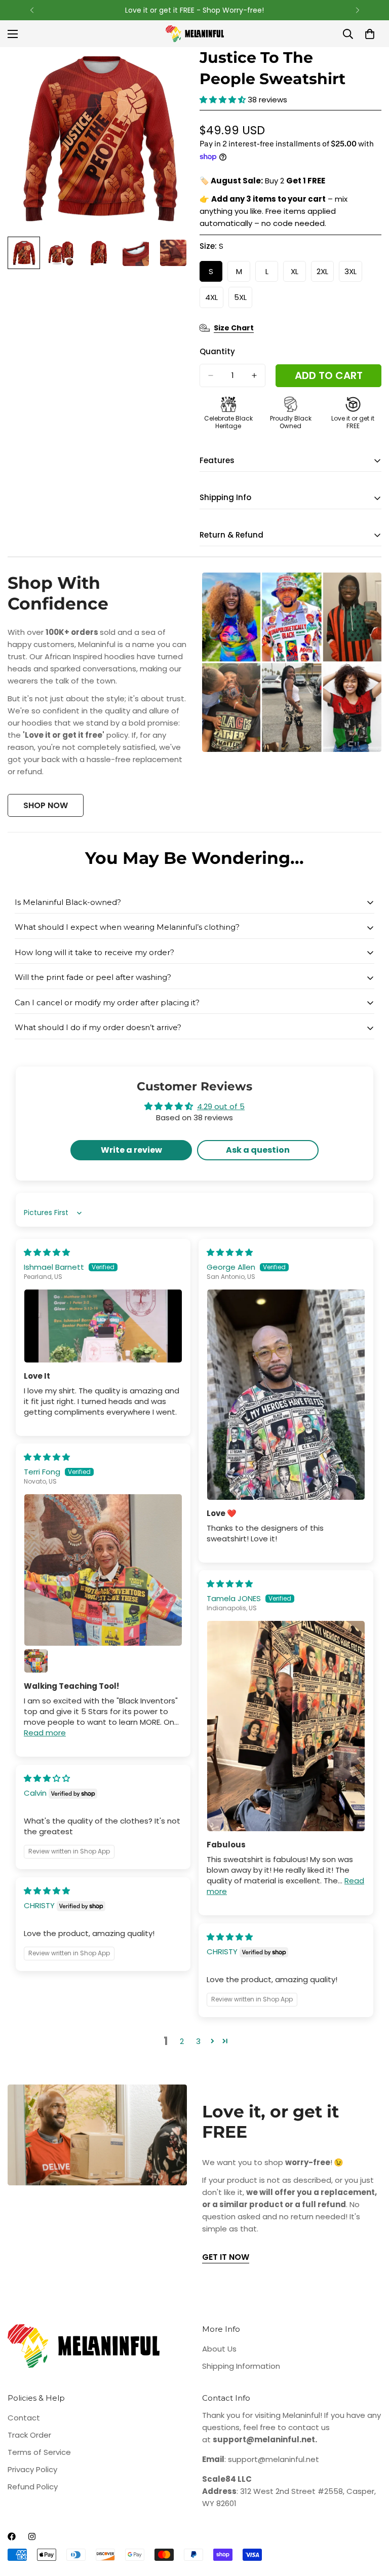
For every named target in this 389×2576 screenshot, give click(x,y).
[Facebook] (12, 2536)
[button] (224, 100)
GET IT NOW (226, 2257)
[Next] (357, 10)
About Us (219, 2349)
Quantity (217, 351)
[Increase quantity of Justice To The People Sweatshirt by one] (254, 375)
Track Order (29, 2435)
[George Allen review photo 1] (286, 1395)
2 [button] (182, 2041)
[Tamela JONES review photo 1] (286, 1726)
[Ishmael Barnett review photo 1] (103, 1326)
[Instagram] (32, 2536)
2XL (325, 274)
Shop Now (46, 805)
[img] (47, 1252)
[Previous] (32, 10)
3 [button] (198, 2041)
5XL (243, 300)
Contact (24, 2418)
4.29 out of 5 (221, 1106)
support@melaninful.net (274, 2459)
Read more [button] (45, 1733)
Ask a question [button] (258, 1150)
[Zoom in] (168, 69)
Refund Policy (33, 2487)
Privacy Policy (32, 2469)
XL (298, 274)
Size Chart (234, 328)
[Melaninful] (195, 34)
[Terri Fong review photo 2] (36, 1661)
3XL (353, 274)
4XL (214, 300)
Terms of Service (39, 2452)
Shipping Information (241, 2366)
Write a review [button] (131, 1150)
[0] (370, 34)
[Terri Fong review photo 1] (103, 1570)
